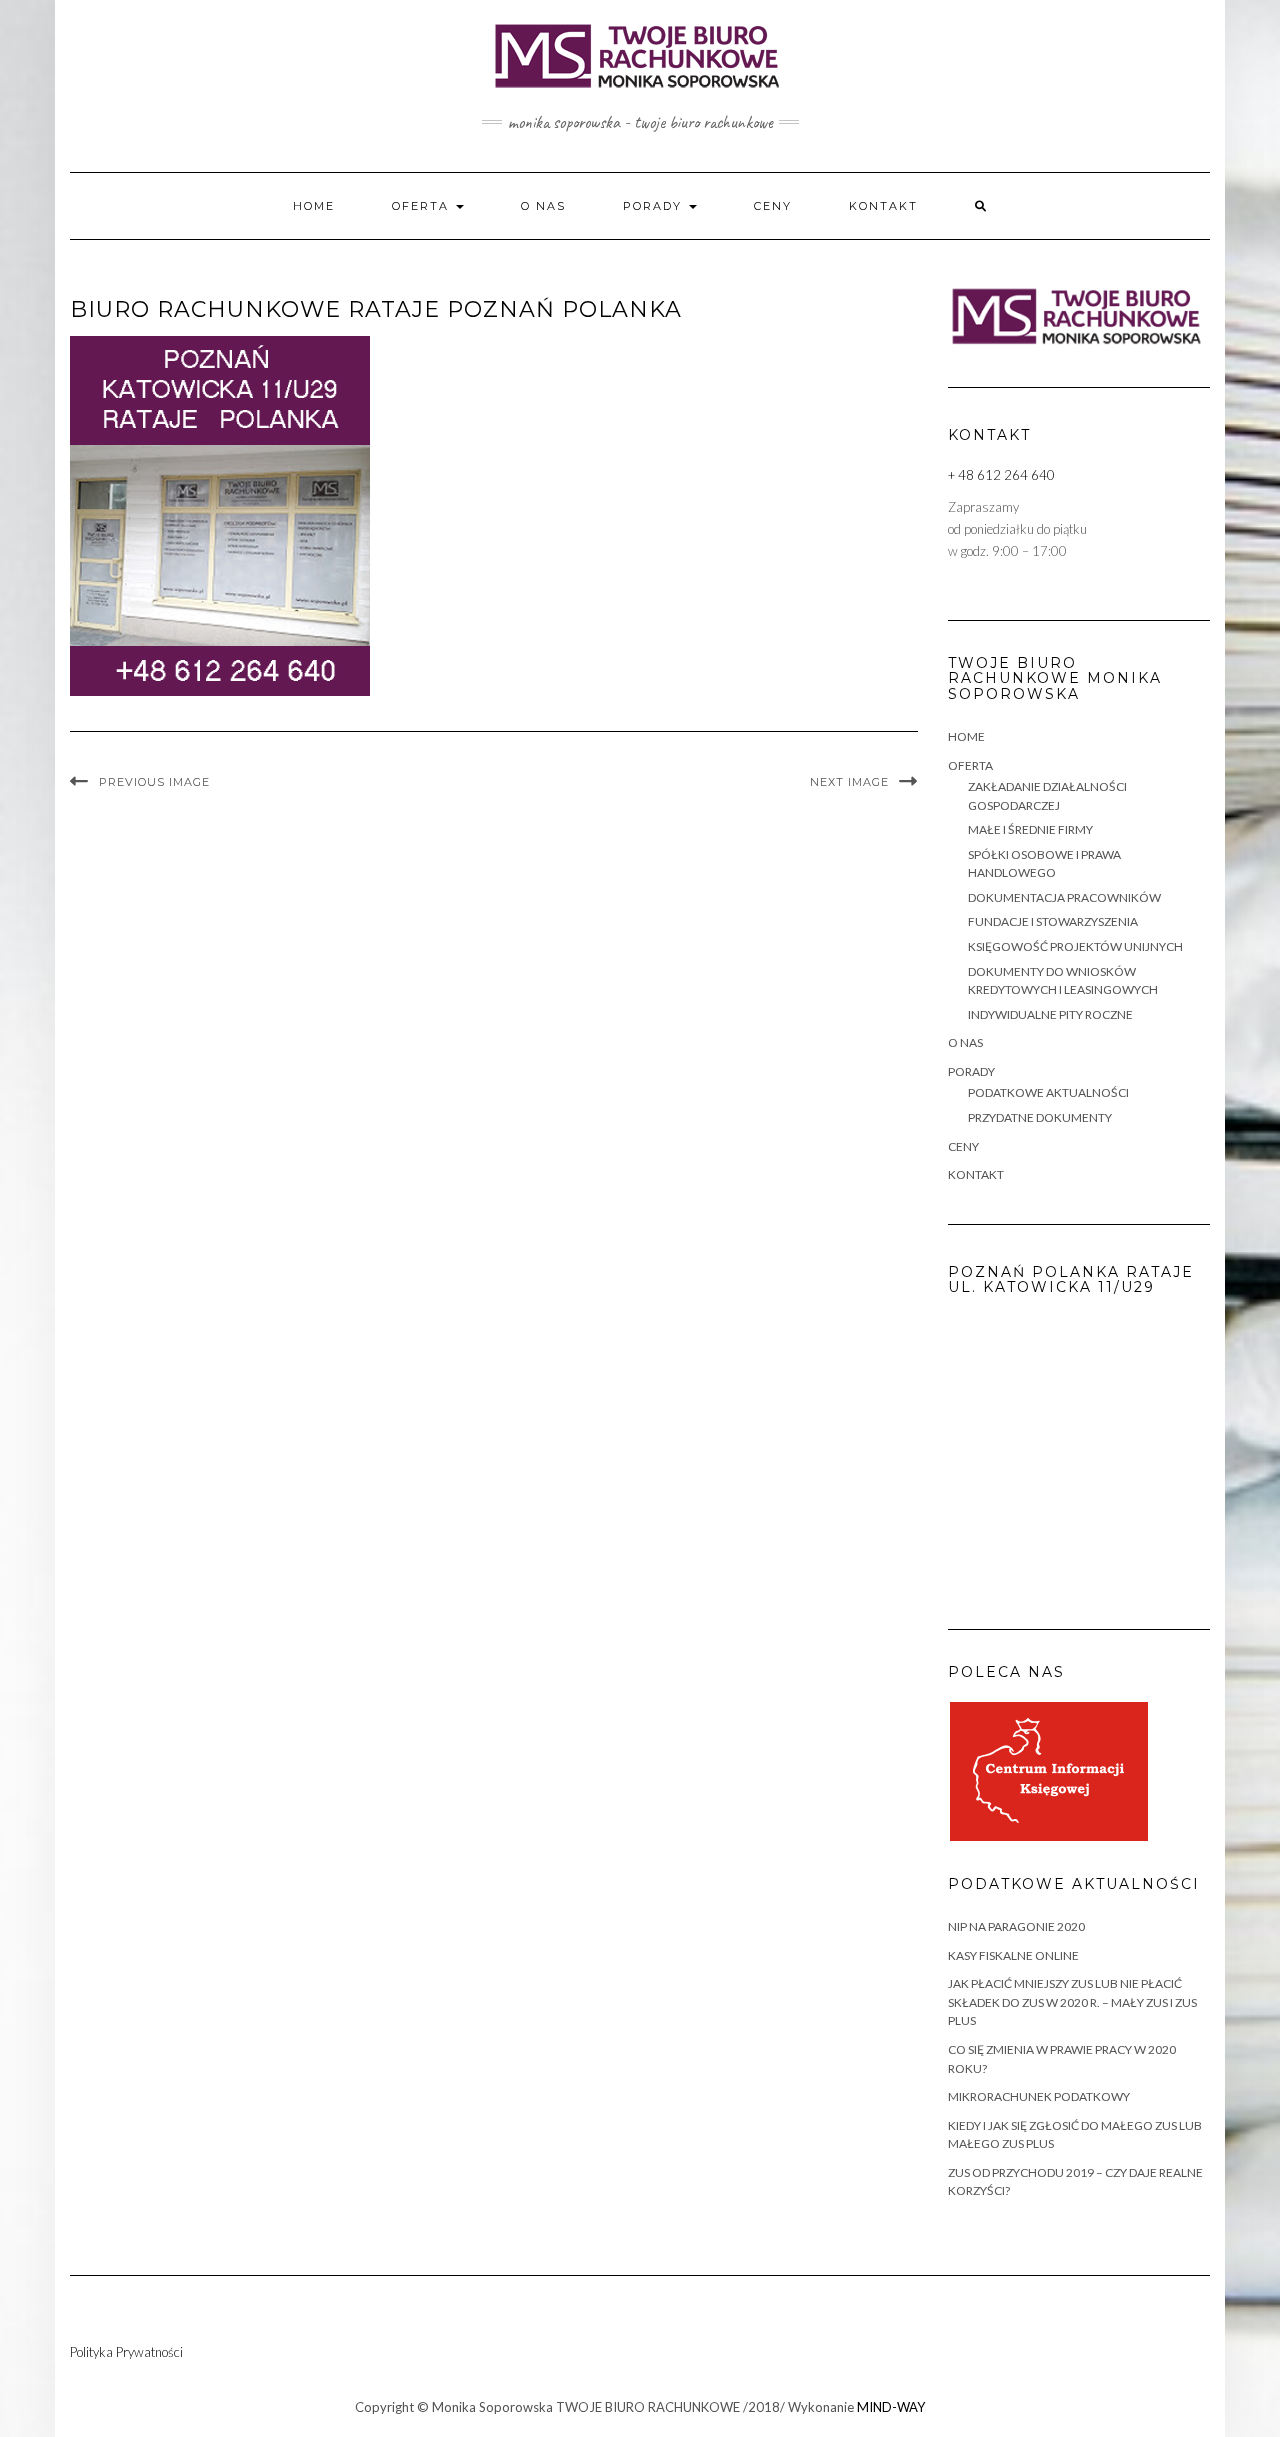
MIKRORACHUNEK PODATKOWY (1039, 2096)
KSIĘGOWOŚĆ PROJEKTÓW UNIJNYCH (1075, 946)
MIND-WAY (891, 2407)
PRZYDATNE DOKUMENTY (1040, 1117)
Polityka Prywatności (126, 2352)
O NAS (543, 206)
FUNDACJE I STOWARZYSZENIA (1053, 921)
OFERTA (423, 206)
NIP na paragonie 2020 (1016, 1926)
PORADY (655, 206)
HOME (314, 206)
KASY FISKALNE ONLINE (1013, 1955)
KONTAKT (883, 206)
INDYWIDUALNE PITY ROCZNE (1050, 1014)
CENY (773, 206)
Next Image (849, 782)
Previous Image (154, 782)
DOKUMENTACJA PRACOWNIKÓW (1064, 897)
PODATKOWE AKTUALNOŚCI (1048, 1092)
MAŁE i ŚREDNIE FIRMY (1030, 829)
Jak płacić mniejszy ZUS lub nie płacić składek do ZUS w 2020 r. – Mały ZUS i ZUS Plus (1072, 2002)
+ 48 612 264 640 (1001, 475)
